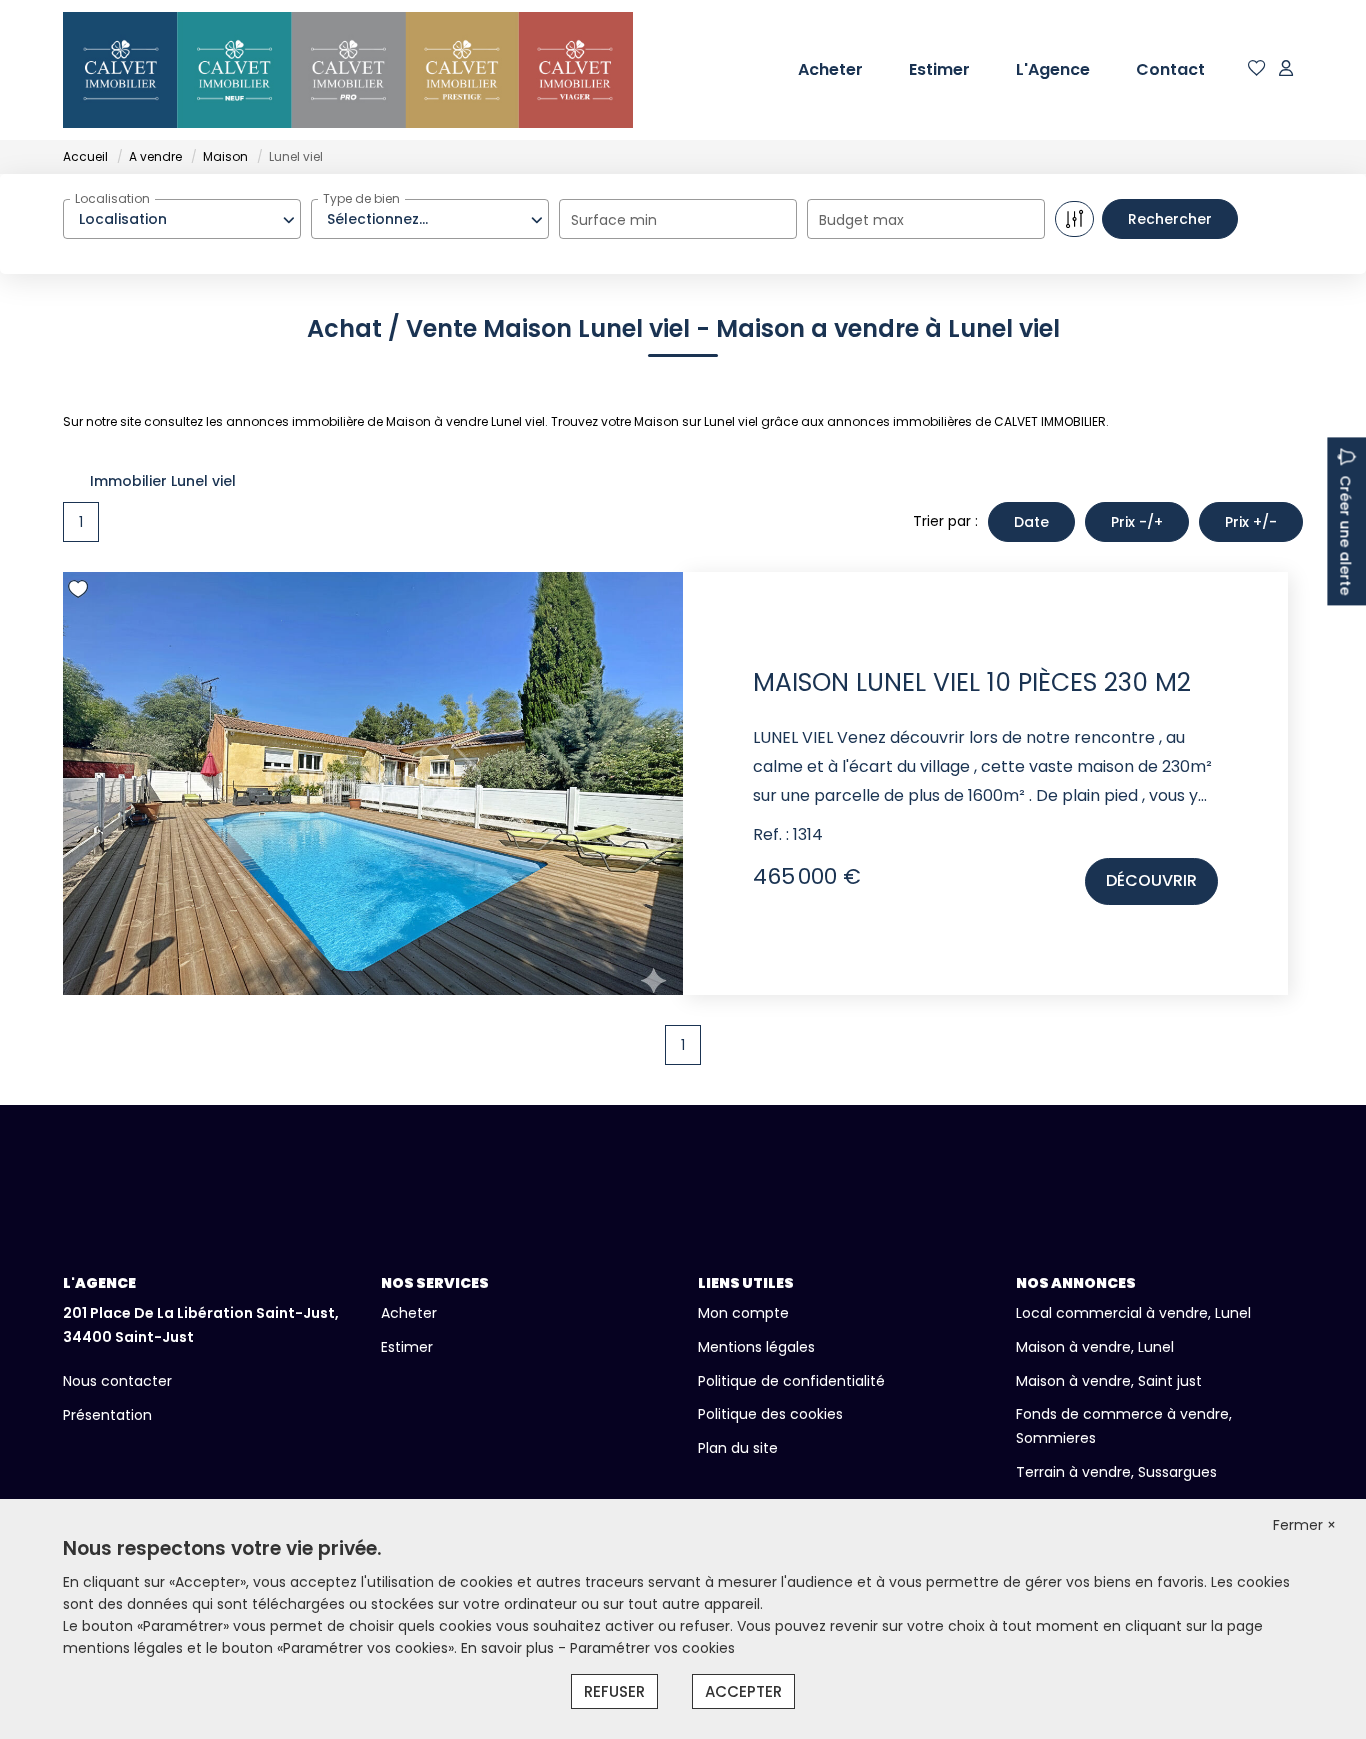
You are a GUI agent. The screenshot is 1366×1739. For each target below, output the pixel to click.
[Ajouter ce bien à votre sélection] (80, 592)
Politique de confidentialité (791, 1381)
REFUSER (614, 1691)
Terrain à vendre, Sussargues (1116, 1472)
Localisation (112, 198)
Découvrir (1151, 880)
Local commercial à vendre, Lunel (1133, 1313)
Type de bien (361, 198)
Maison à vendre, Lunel (1095, 1347)
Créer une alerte (1345, 535)
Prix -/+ (1137, 522)
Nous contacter (117, 1381)
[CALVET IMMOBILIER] (348, 70)
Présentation (107, 1415)
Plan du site (738, 1448)
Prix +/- (1251, 522)
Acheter (830, 69)
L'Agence (1053, 69)
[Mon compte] (1286, 69)
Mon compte (743, 1313)
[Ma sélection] (1257, 69)
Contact (1170, 69)
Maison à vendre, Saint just (1109, 1381)
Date (1031, 522)
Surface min (614, 220)
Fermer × (1304, 1525)
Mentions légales (756, 1347)
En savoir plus (509, 1648)
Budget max (861, 220)
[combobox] (182, 219)
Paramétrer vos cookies (652, 1648)
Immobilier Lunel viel (163, 481)
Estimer (939, 69)
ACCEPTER (743, 1691)
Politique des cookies (770, 1414)
